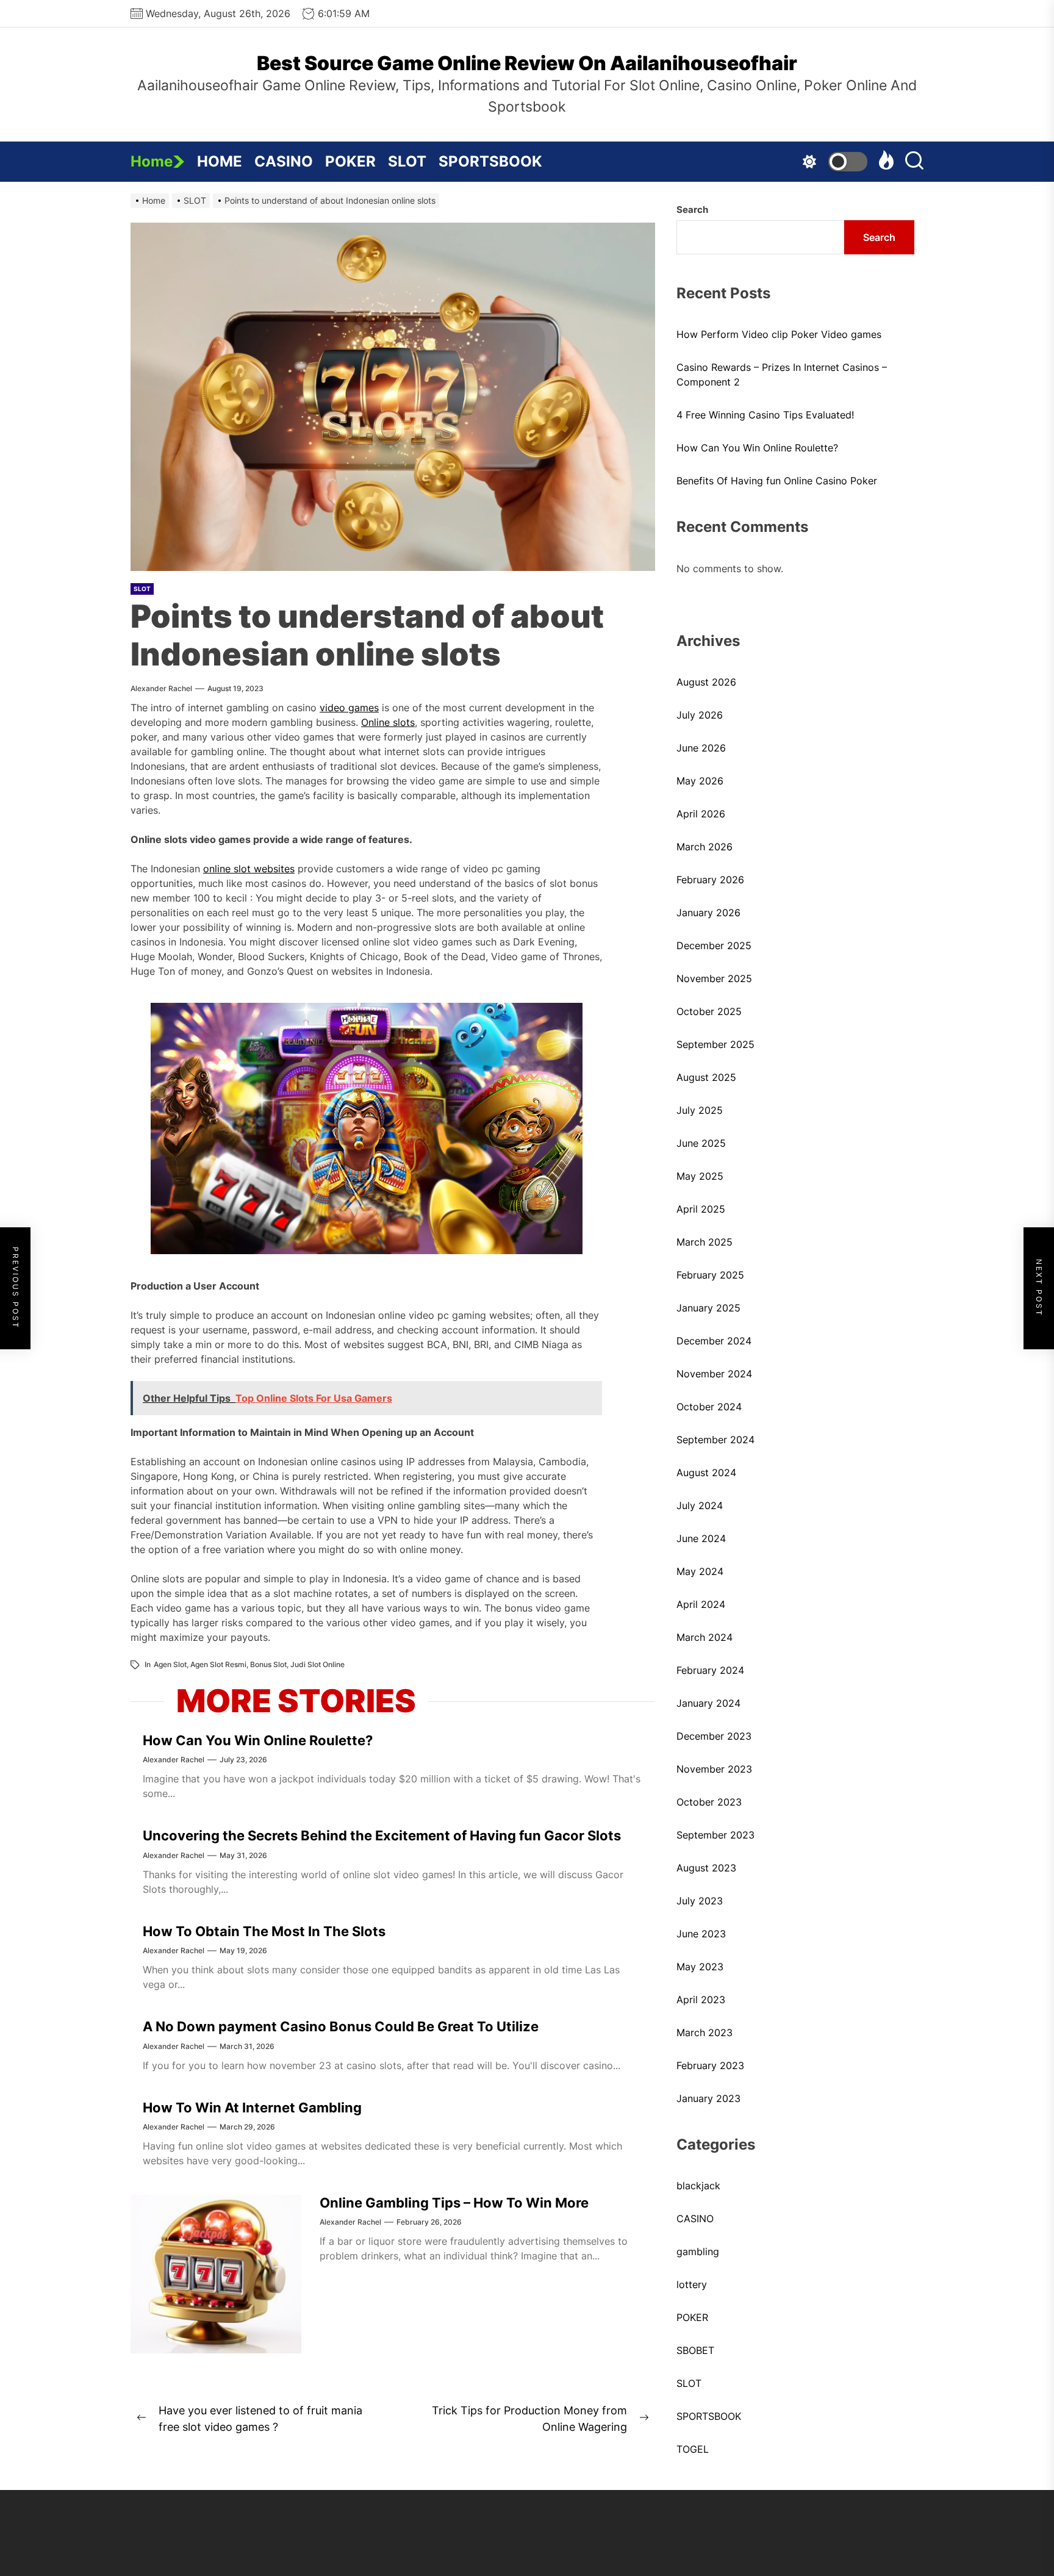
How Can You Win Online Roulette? (258, 1740)
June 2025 (701, 1143)
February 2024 (710, 1670)
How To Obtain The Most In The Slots (264, 1931)
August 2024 (706, 1473)
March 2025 (704, 1242)
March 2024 (704, 1637)
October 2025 (709, 1011)
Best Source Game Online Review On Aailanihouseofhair (527, 63)
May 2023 (700, 1967)
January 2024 (708, 1703)
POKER (350, 161)
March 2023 (704, 2032)
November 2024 (714, 1374)
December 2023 (714, 1736)
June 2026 (701, 748)
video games (349, 708)
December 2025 (714, 945)
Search (692, 210)
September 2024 (715, 1440)
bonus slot (268, 1664)
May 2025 (700, 1176)
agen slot (170, 1664)
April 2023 (701, 2000)
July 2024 (700, 1505)
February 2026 (710, 880)
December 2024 (714, 1341)
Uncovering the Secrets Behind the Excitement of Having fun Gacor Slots (382, 1835)
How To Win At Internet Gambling (252, 2108)
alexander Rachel (161, 688)
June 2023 (701, 1934)
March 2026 (704, 847)
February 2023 (710, 2065)
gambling (698, 2251)
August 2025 (706, 1077)
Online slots (388, 722)
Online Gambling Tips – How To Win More (454, 2203)
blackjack (698, 2186)
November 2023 (714, 1769)
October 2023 (709, 1802)
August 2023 (706, 1868)
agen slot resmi (218, 1664)
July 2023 (700, 1901)
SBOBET (695, 2350)
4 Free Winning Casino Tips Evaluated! (765, 415)
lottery (692, 2284)
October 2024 (709, 1407)
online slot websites (249, 869)
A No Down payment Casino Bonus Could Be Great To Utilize (341, 2026)
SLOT (407, 161)
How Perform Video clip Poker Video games (779, 334)
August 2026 (706, 682)
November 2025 (714, 978)
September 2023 (715, 1835)
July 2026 (700, 715)
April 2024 (701, 1604)
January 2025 (708, 1308)
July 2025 (700, 1110)
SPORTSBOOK (490, 161)
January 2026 (708, 913)
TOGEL (693, 2449)
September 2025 (715, 1044)
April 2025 (701, 1209)
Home (152, 161)
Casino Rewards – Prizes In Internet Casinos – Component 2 (782, 375)
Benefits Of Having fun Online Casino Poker (777, 481)
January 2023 (708, 2098)
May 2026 (700, 781)
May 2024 (700, 1571)
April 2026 (701, 814)
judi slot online (317, 1664)
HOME (220, 161)
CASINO (284, 161)
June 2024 (701, 1538)
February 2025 (710, 1275)
